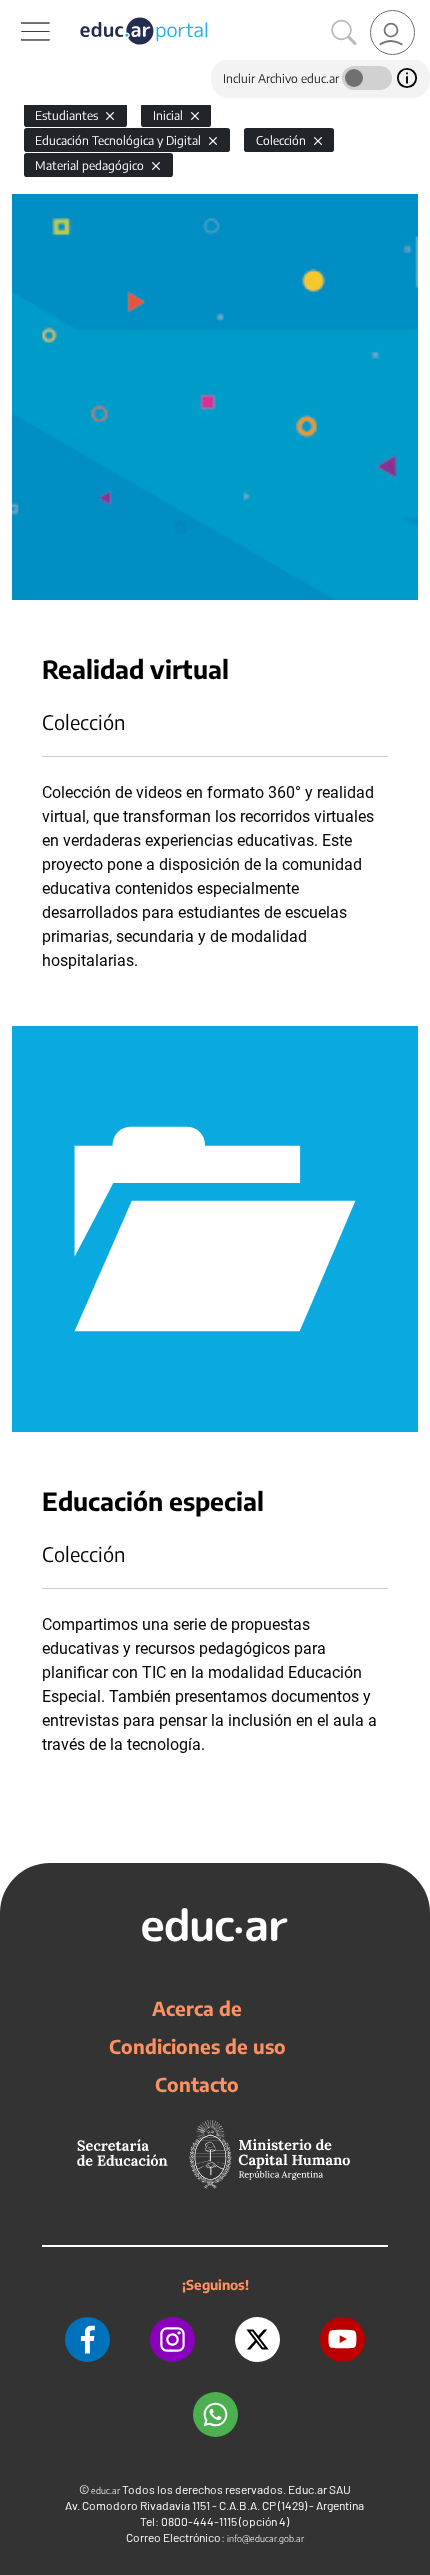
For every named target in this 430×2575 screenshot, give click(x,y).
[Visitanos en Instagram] (172, 2339)
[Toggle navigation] (18, 11)
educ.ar (105, 2490)
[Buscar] (344, 33)
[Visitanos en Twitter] (257, 2339)
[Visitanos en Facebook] (87, 2339)
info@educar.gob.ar (265, 2538)
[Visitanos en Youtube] (342, 2339)
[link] (392, 32)
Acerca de (197, 2008)
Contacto (197, 2084)
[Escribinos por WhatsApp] (215, 2414)
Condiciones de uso (197, 2046)
